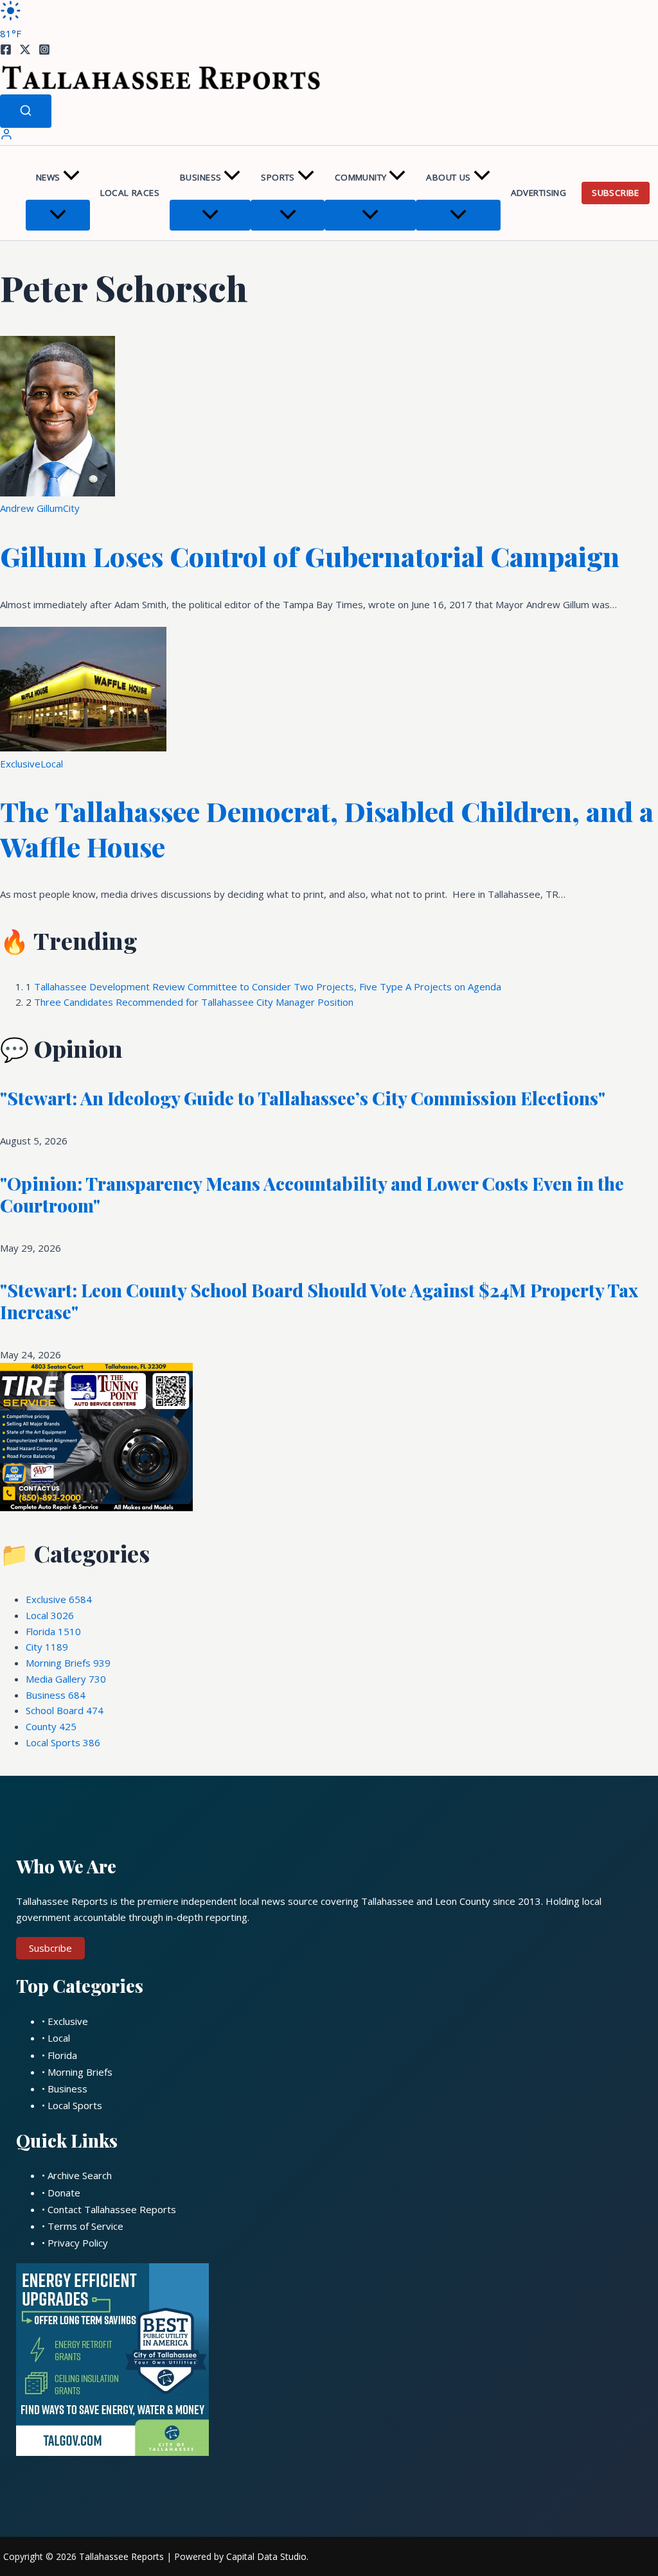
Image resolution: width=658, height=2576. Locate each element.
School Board (65, 1710)
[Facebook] (6, 51)
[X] (25, 51)
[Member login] (6, 137)
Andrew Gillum (31, 508)
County (51, 1726)
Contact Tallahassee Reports (112, 2209)
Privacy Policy (78, 2243)
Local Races (130, 193)
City (71, 508)
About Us (448, 177)
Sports (278, 177)
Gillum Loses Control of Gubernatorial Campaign (310, 556)
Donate (64, 2193)
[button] (71, 178)
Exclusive (20, 764)
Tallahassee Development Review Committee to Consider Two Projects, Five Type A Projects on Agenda (268, 986)
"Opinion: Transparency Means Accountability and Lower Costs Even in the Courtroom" (312, 1194)
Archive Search (80, 2175)
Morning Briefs (68, 1663)
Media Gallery (66, 1679)
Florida (53, 1631)
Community (361, 177)
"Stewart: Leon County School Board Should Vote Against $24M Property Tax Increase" (319, 1301)
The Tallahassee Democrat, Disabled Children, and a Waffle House (327, 829)
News (48, 177)
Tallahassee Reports (121, 2556)
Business (200, 177)
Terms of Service (85, 2226)
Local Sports (63, 1742)
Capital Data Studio (266, 2556)
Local (52, 764)
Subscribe (616, 193)
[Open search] (26, 111)
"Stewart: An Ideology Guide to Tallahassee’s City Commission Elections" (303, 1098)
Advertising (538, 193)
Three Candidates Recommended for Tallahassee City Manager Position (194, 1002)
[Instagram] (44, 51)
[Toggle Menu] (58, 215)
